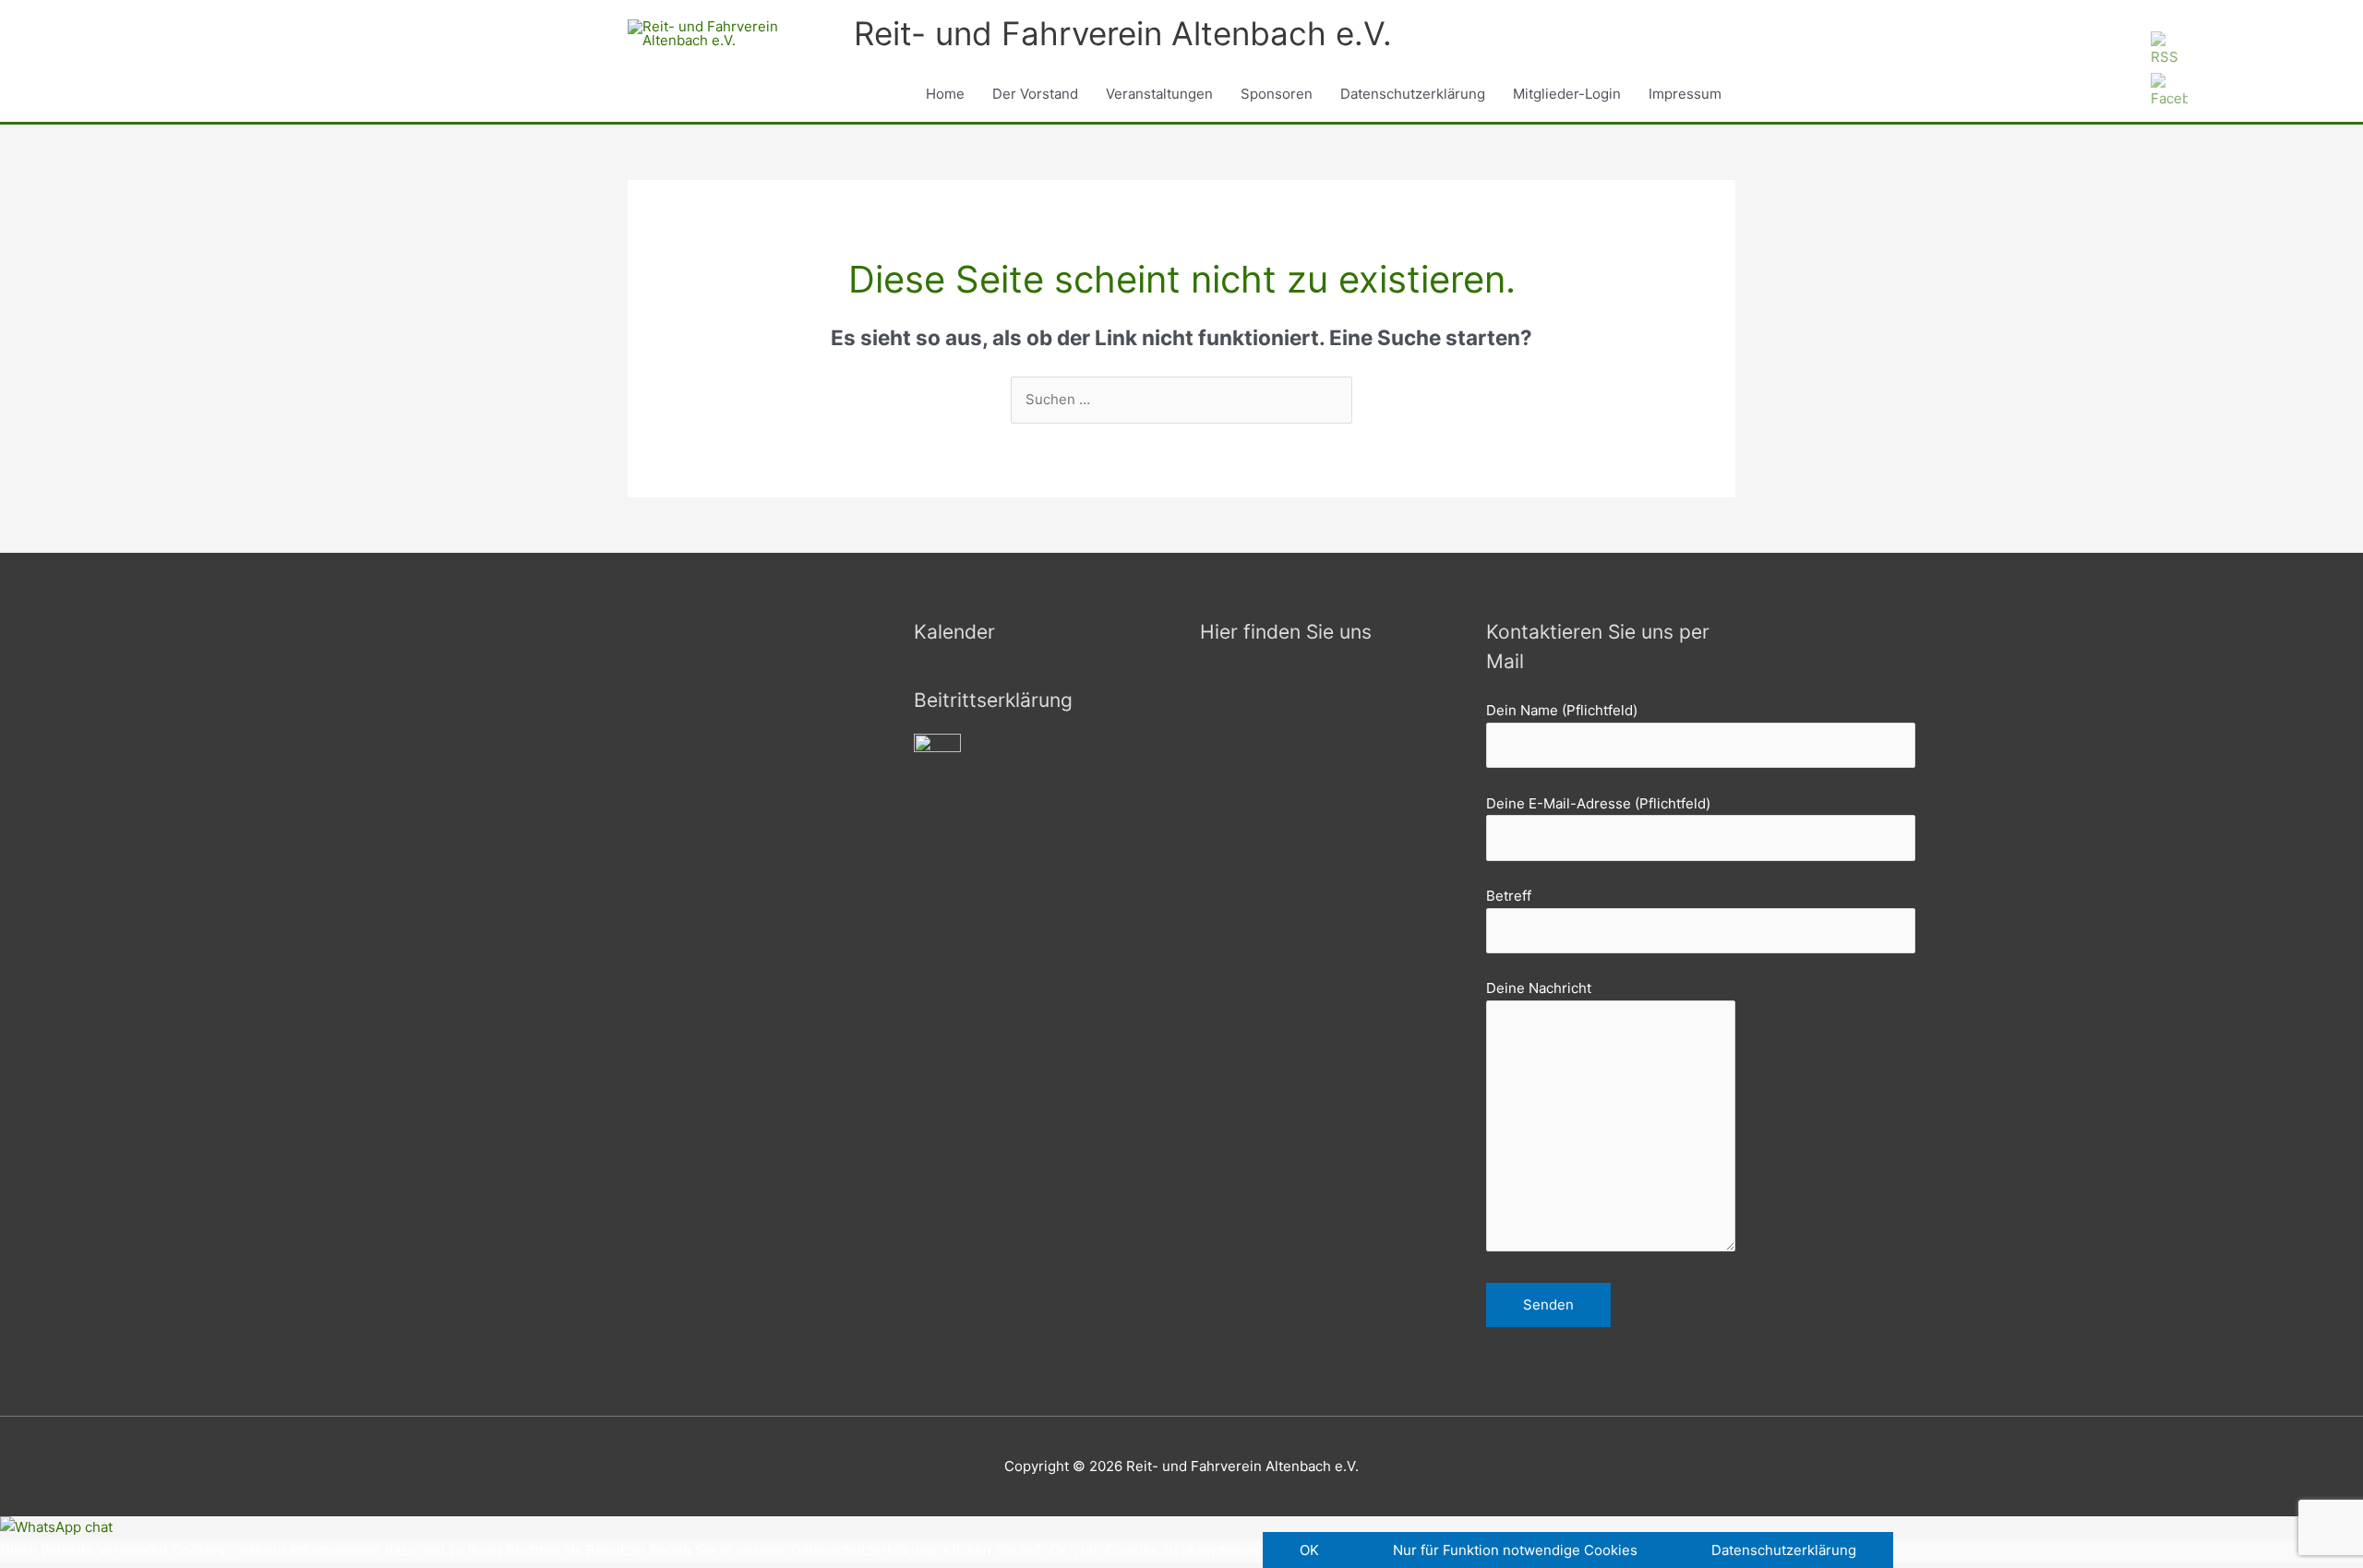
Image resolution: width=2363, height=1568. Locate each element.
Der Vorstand (1035, 94)
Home (945, 94)
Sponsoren (1277, 94)
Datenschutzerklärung (1413, 94)
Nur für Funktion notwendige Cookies (1515, 1550)
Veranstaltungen (1159, 94)
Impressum (1685, 94)
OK (1309, 1550)
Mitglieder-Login (1567, 94)
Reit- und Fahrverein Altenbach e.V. (1123, 33)
